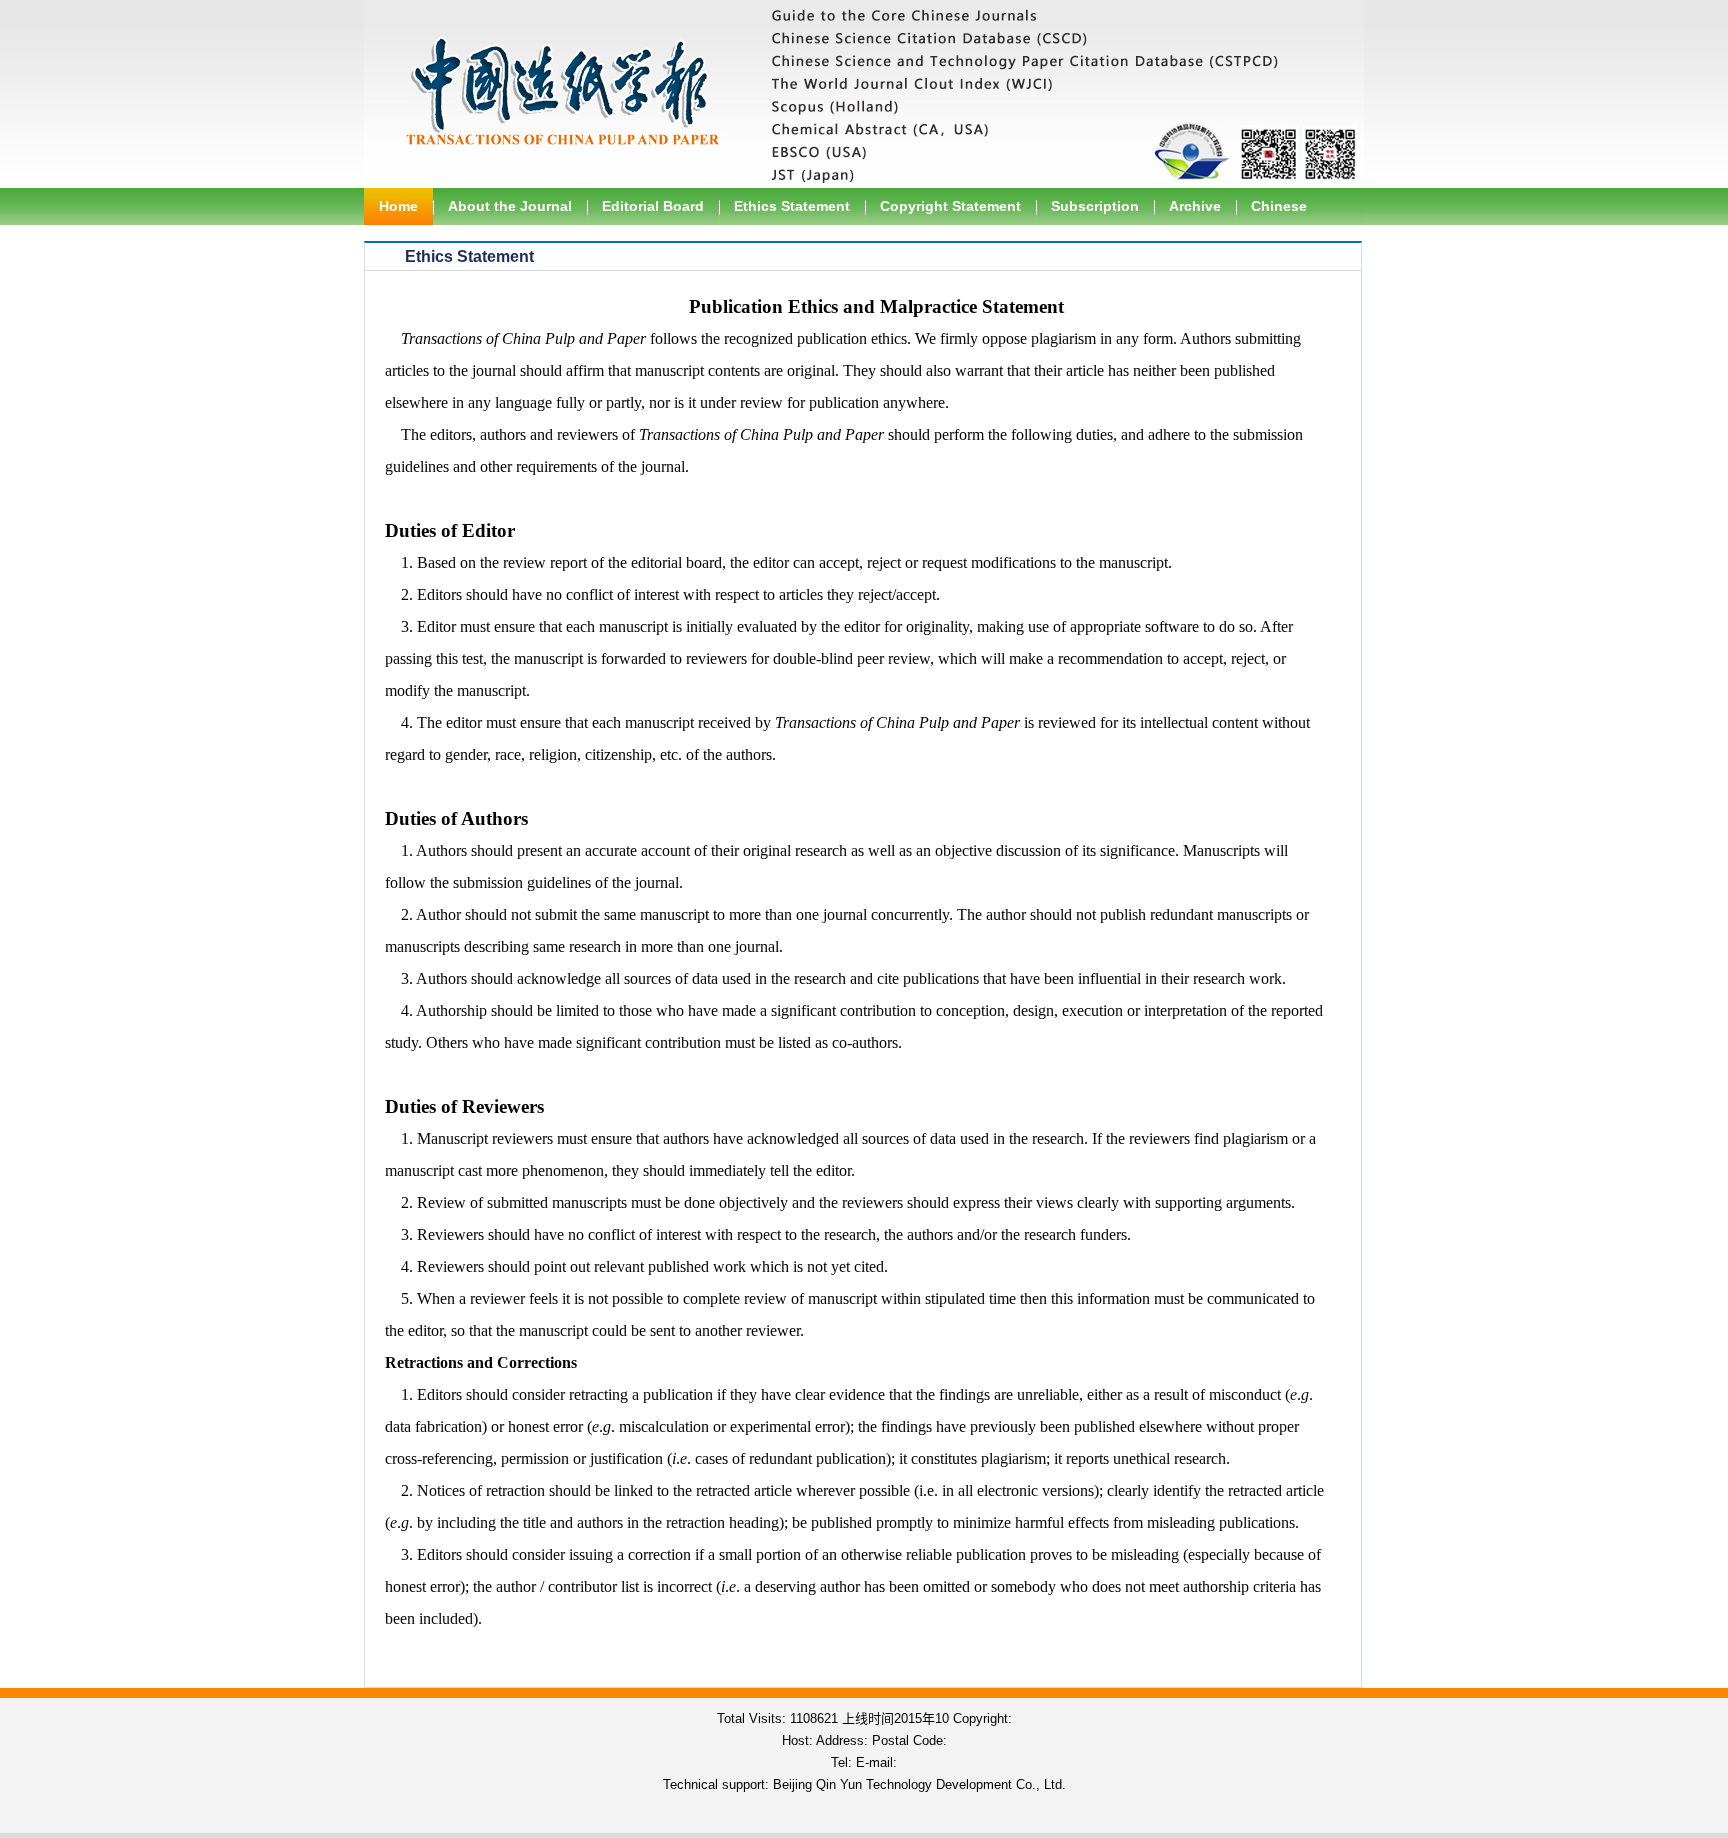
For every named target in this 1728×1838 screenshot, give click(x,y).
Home (398, 206)
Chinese (1279, 206)
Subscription (1095, 206)
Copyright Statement (950, 206)
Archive (1195, 206)
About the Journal (510, 206)
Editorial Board (653, 206)
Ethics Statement (792, 206)
